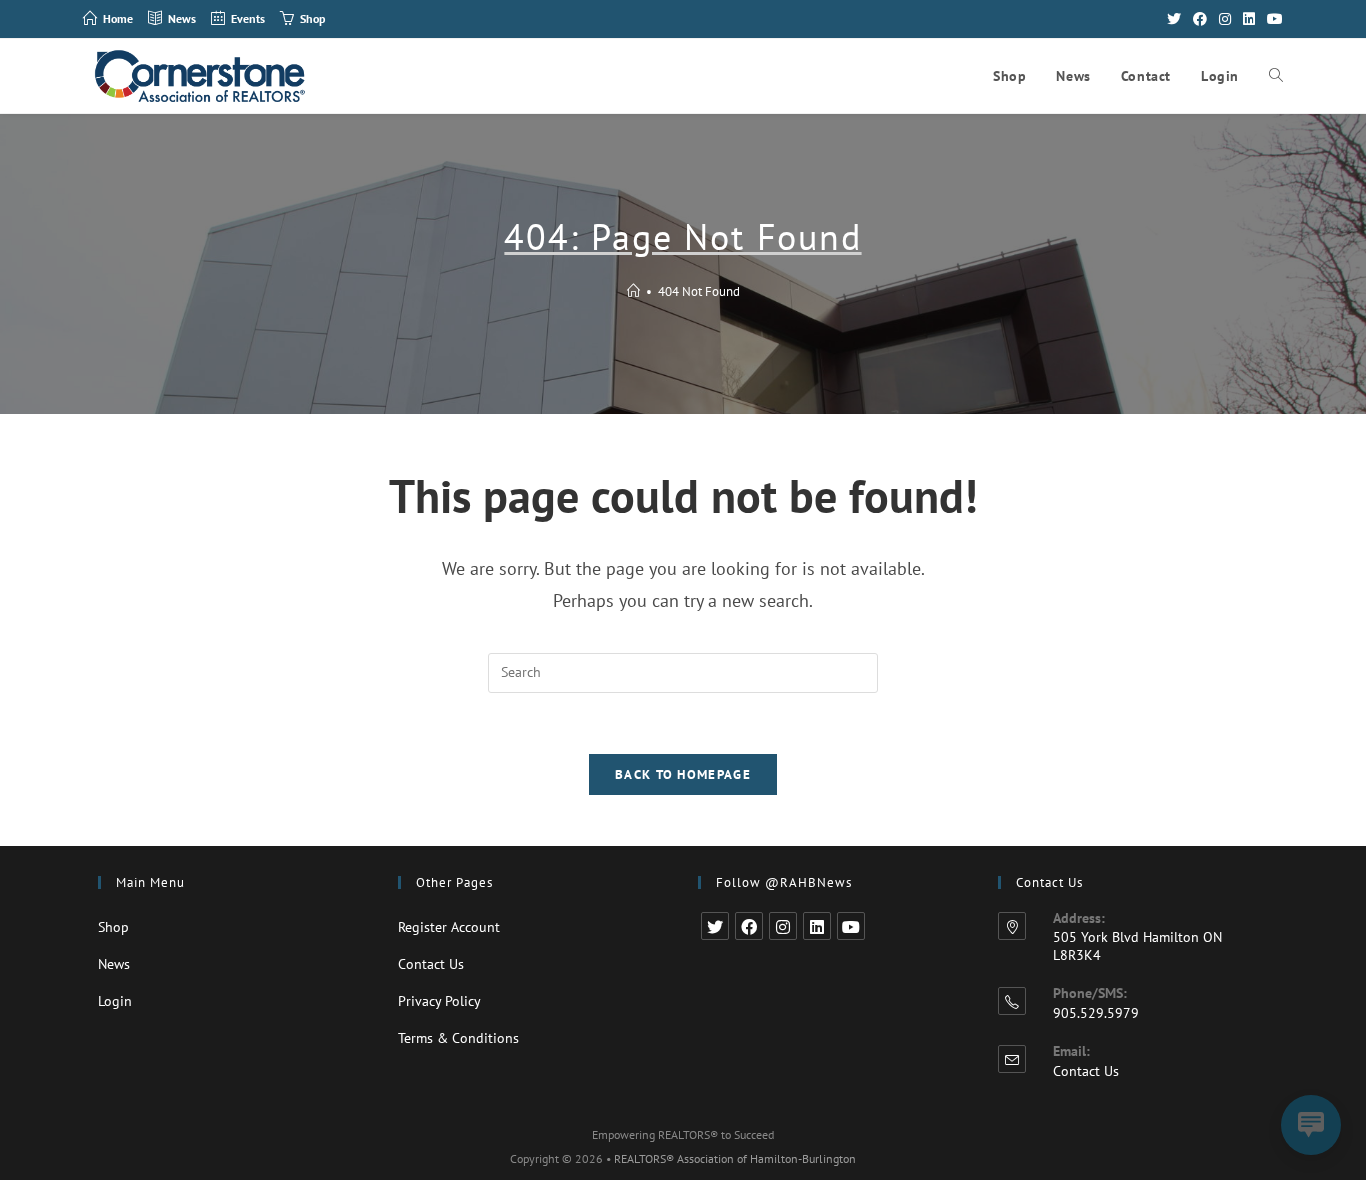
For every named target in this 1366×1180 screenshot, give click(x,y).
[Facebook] (749, 926)
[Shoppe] (633, 291)
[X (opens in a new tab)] (1174, 19)
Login (115, 1001)
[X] (715, 926)
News (114, 964)
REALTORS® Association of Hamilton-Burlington (735, 1158)
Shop (113, 927)
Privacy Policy (439, 1001)
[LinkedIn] (817, 926)
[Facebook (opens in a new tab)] (1200, 19)
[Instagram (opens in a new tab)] (1225, 19)
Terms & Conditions (458, 1038)
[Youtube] (851, 926)
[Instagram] (783, 926)
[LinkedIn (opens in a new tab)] (1249, 19)
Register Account (449, 927)
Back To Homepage (683, 774)
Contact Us (431, 964)
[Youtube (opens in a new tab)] (1272, 19)
